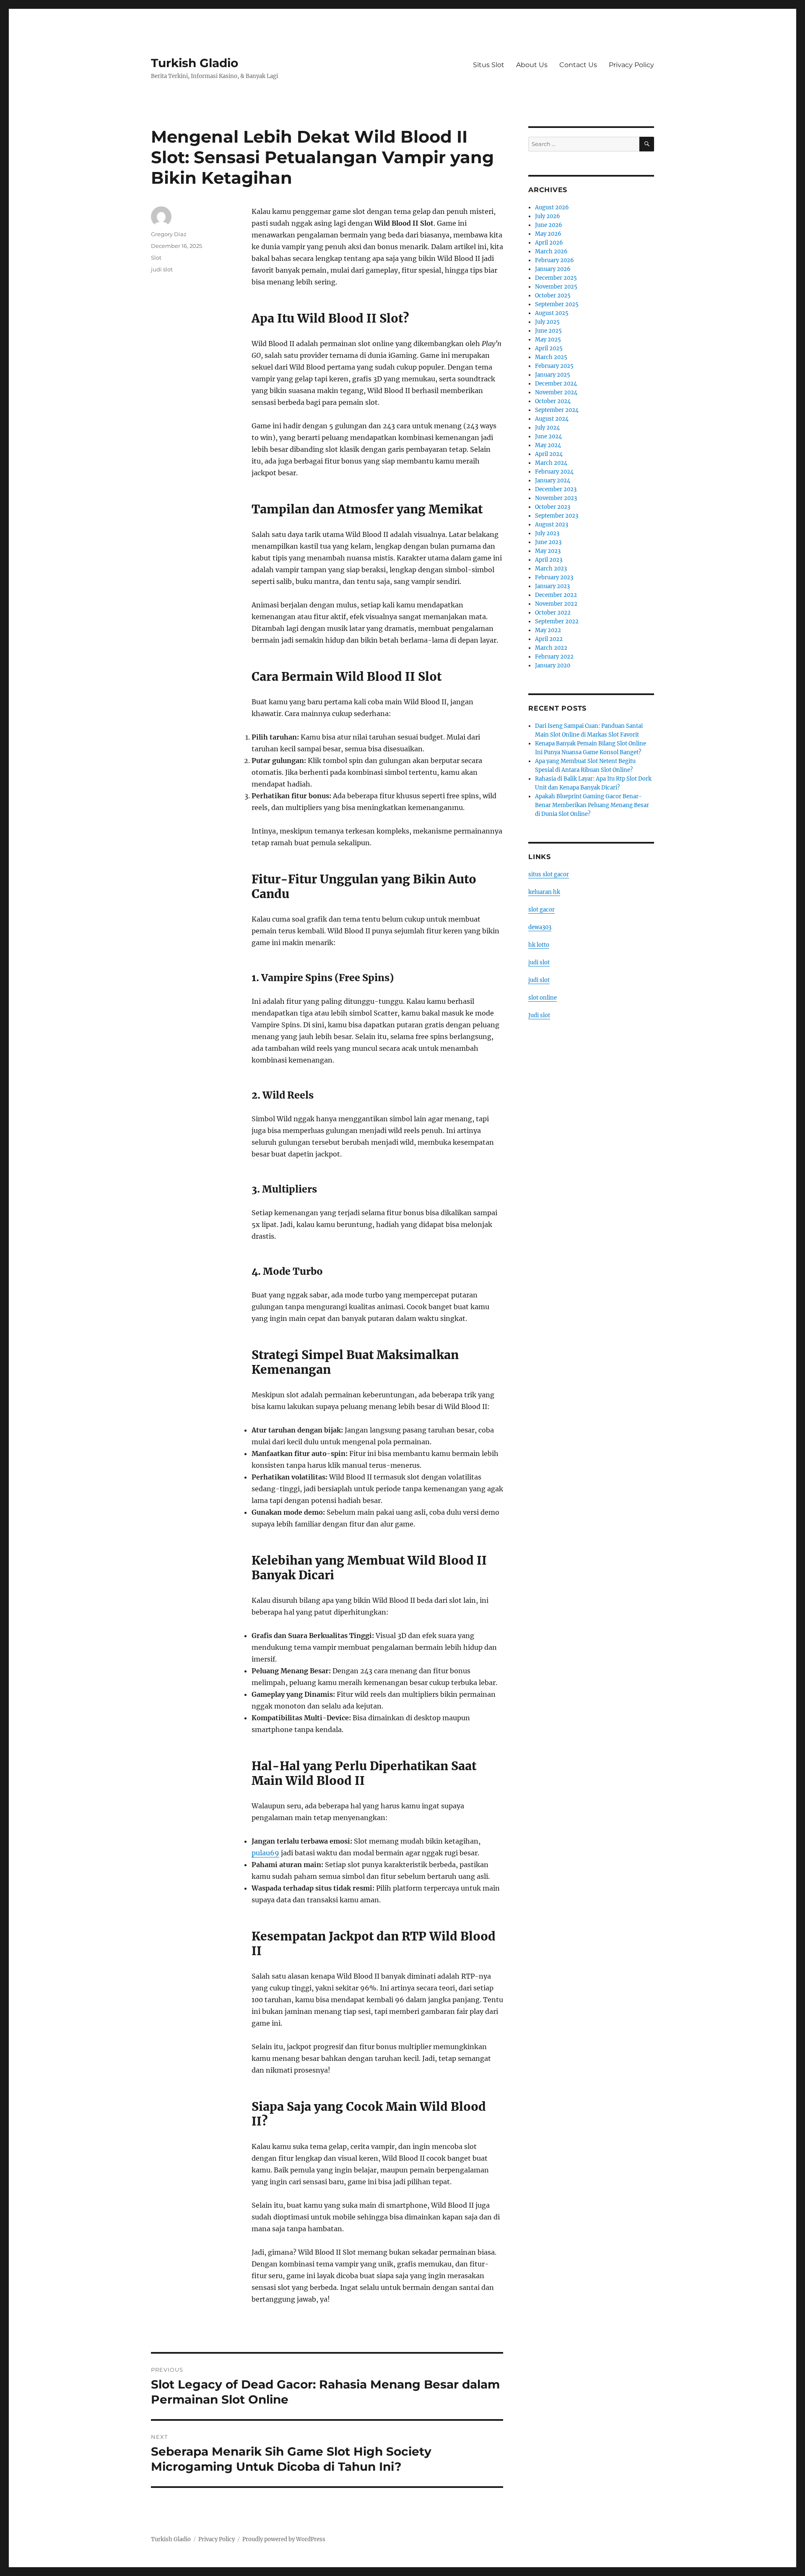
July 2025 (547, 322)
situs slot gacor (549, 874)
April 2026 (549, 243)
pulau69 (265, 1853)
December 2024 (556, 384)
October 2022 (553, 613)
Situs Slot (489, 65)
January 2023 (552, 586)
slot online (543, 998)
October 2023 (553, 507)
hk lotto (539, 945)
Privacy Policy (631, 65)
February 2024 (554, 472)
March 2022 (551, 648)
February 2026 (554, 260)
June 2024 (548, 436)
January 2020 (553, 665)
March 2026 (551, 251)
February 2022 (554, 657)
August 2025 (552, 313)
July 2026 (548, 216)
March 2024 (551, 463)
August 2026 (552, 207)
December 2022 (556, 595)
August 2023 (552, 525)
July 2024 (547, 428)
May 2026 (548, 234)
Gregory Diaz (169, 234)
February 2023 (554, 577)
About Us (532, 65)
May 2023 (548, 551)
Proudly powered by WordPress (284, 2539)
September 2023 (557, 516)
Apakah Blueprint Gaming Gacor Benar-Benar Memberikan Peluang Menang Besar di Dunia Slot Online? (592, 805)
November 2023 (556, 498)
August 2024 (552, 419)
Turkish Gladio (195, 63)
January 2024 (553, 481)
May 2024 (548, 445)
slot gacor (541, 910)
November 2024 (556, 392)
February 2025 (554, 366)
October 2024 (553, 401)
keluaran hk (544, 892)
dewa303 (540, 927)
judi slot (162, 269)
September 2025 (557, 304)
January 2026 (553, 269)
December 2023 (556, 489)
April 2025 (549, 348)
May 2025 (548, 340)
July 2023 (547, 533)
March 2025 (551, 357)
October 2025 (553, 296)
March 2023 (551, 569)
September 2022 (557, 621)
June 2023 (548, 542)
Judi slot (539, 1015)
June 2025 (548, 331)
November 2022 (556, 604)
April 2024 (549, 454)
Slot (156, 258)
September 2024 (557, 410)
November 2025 (556, 287)
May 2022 (548, 630)
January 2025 (553, 375)
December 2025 (556, 278)
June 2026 (549, 225)
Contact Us (578, 65)
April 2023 (549, 560)
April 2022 (549, 639)
